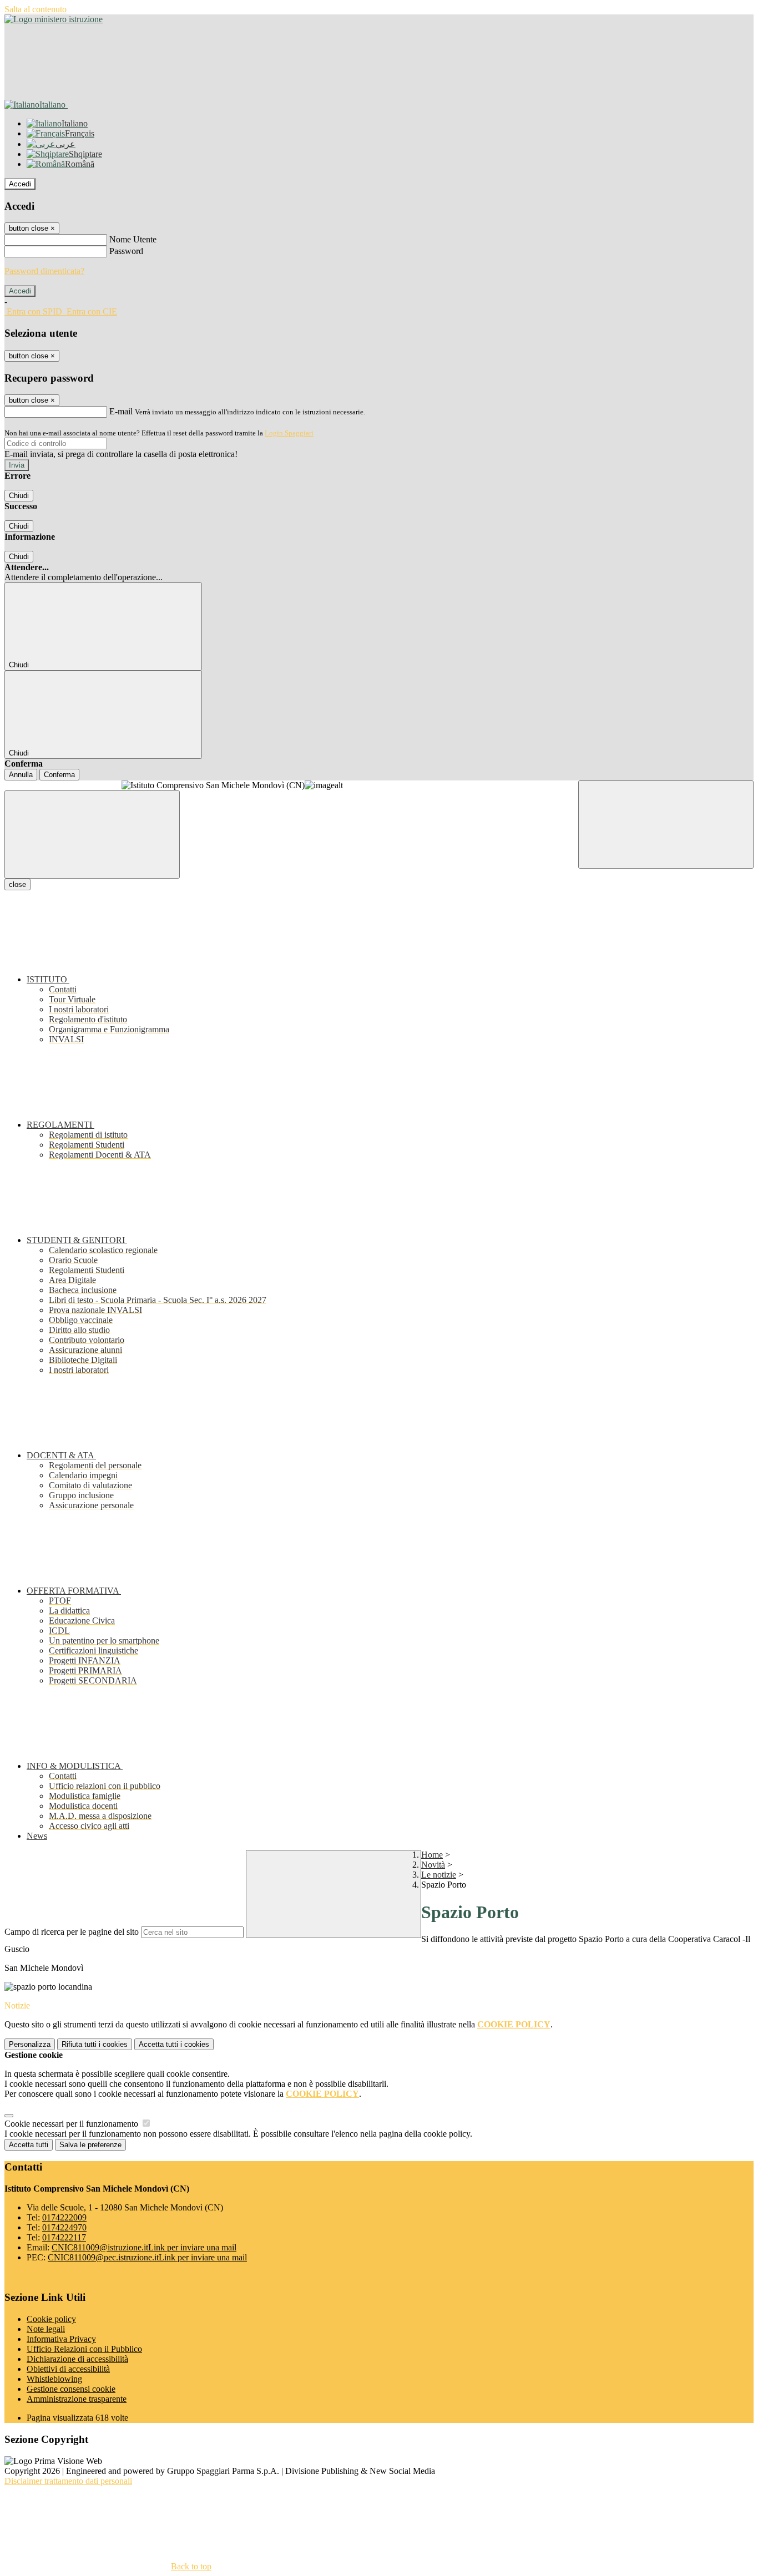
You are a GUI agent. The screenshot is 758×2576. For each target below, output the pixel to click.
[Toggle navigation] (92, 835)
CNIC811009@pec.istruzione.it (147, 2257)
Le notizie (439, 1875)
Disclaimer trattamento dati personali (68, 2481)
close (17, 884)
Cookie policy (51, 2319)
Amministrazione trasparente (77, 2399)
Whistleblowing (54, 2379)
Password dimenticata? (44, 271)
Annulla (21, 775)
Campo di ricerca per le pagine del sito (72, 1932)
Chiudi (19, 496)
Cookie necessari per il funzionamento (72, 2124)
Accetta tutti (174, 2044)
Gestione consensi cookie (71, 2389)
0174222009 (64, 2217)
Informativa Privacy (61, 2339)
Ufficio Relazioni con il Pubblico (84, 2349)
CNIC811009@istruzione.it (144, 2247)
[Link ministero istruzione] (54, 19)
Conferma (59, 775)
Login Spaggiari (289, 433)
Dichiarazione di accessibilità (77, 2359)
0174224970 (64, 2227)
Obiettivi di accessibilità (68, 2369)
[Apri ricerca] (666, 825)
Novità (433, 1865)
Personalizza (30, 2044)
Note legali (46, 2329)
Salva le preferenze (90, 2145)
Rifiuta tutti (95, 2044)
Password (126, 251)
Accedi (20, 184)
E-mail (121, 411)
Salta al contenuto (36, 9)
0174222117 (64, 2237)
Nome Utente (133, 239)
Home (432, 1855)
